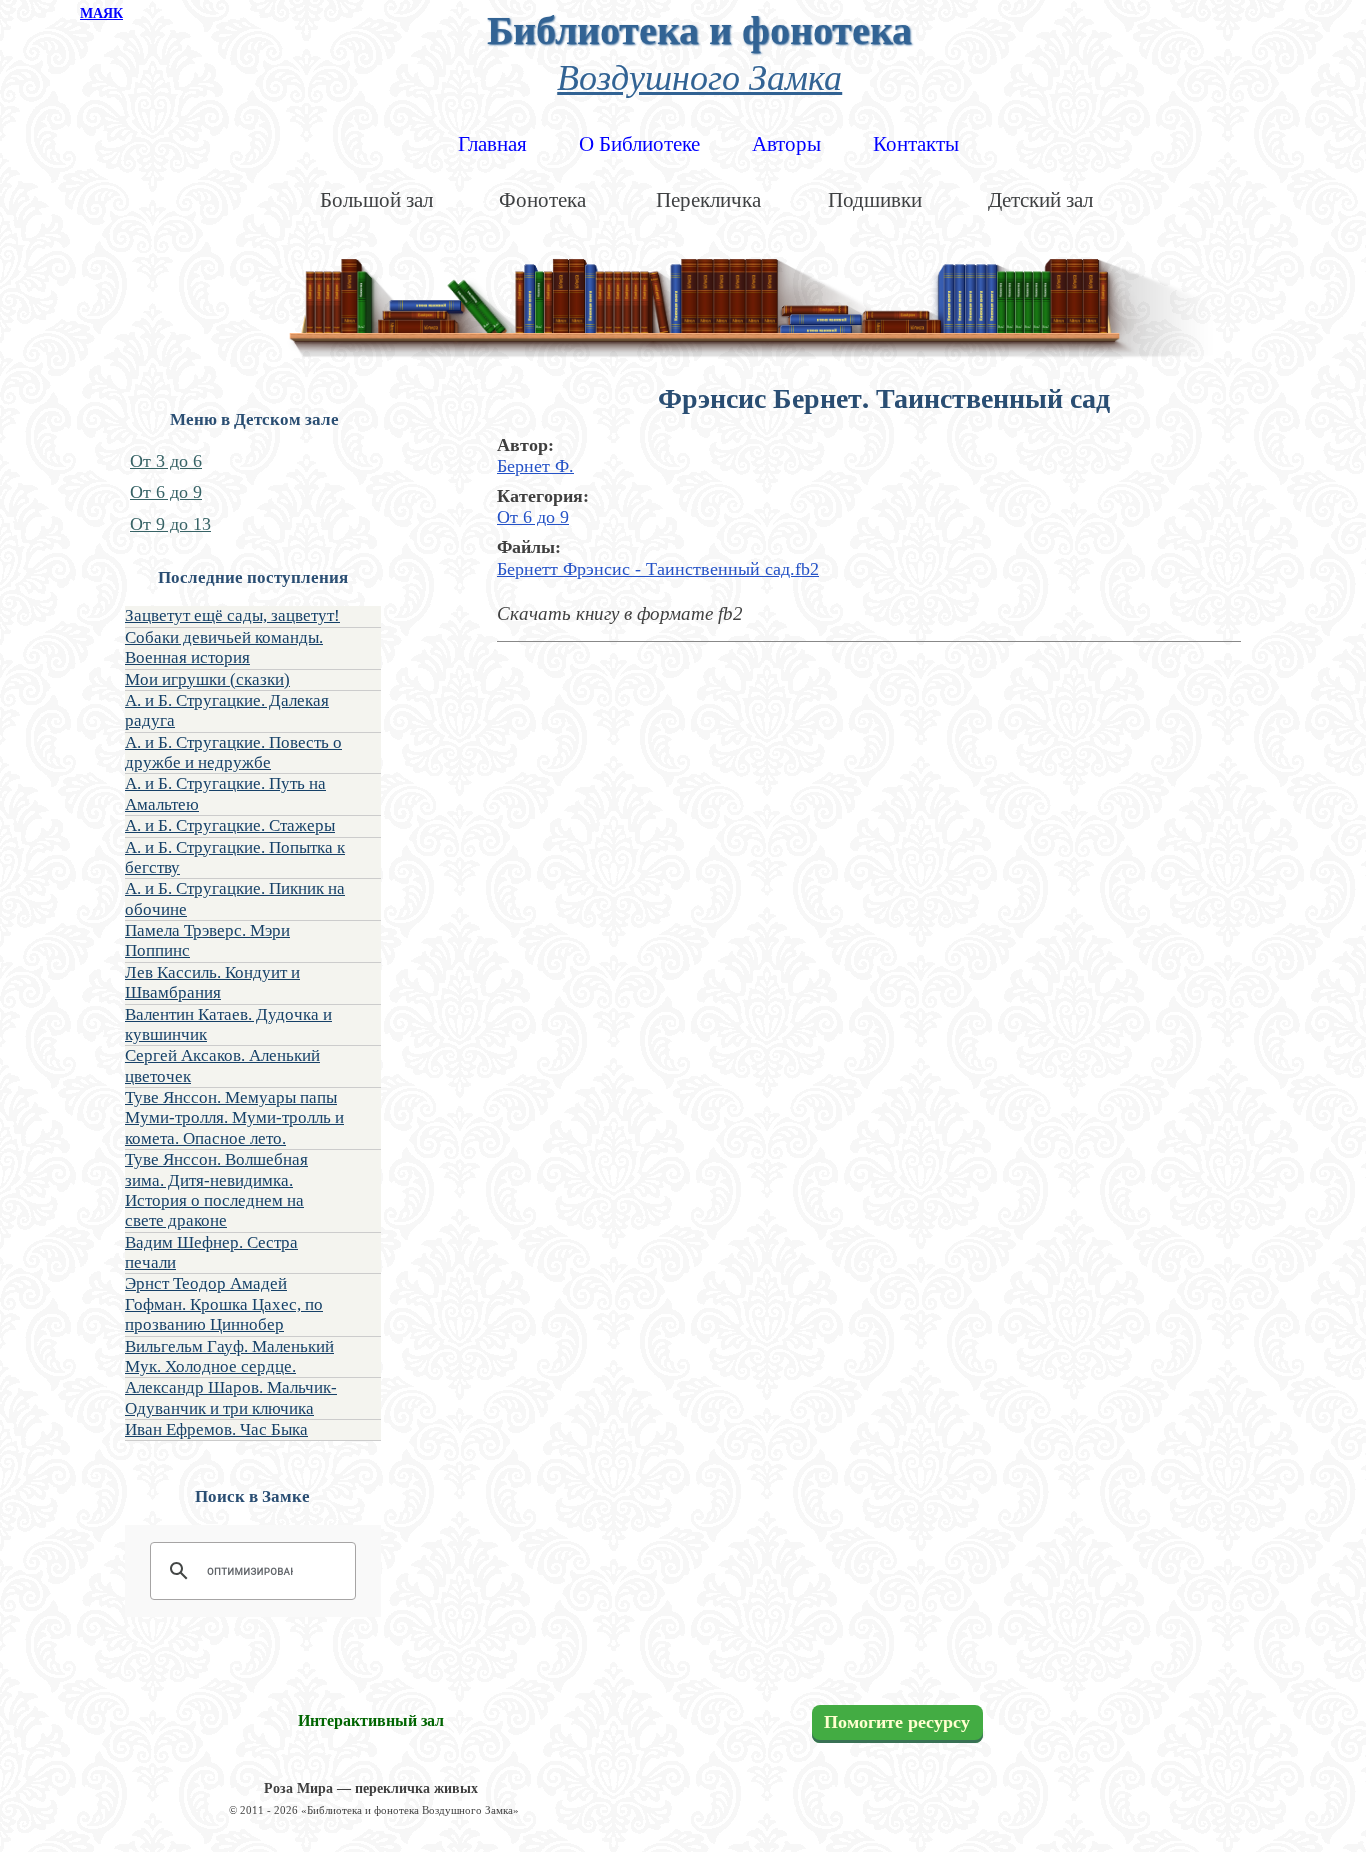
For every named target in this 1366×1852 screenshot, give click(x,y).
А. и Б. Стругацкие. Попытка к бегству (235, 857)
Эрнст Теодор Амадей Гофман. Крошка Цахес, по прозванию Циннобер (224, 1304)
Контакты (916, 144)
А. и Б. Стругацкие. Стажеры (230, 825)
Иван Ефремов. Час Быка (216, 1429)
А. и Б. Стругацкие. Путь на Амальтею (225, 793)
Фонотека (542, 200)
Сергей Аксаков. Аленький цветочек (222, 1065)
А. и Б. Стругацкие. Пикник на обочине (235, 898)
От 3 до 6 (166, 461)
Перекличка (708, 200)
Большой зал (376, 200)
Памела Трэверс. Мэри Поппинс (207, 940)
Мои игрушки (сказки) (207, 679)
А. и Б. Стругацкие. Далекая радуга (227, 710)
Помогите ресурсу (897, 1722)
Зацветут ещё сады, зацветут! (232, 615)
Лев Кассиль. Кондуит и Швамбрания (212, 982)
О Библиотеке (639, 144)
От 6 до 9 (166, 492)
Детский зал (1040, 200)
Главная (492, 144)
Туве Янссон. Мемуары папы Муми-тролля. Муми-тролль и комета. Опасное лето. (234, 1118)
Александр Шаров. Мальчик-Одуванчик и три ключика (231, 1397)
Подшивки (875, 200)
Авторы (786, 144)
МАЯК (101, 13)
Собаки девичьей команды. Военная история (224, 647)
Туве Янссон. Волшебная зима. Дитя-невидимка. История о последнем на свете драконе (216, 1190)
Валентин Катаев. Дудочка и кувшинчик (228, 1024)
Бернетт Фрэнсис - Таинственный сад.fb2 (658, 569)
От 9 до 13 (170, 524)
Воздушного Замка (699, 75)
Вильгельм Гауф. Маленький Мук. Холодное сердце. (229, 1356)
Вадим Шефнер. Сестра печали (211, 1252)
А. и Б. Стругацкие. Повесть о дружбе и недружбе (233, 752)
